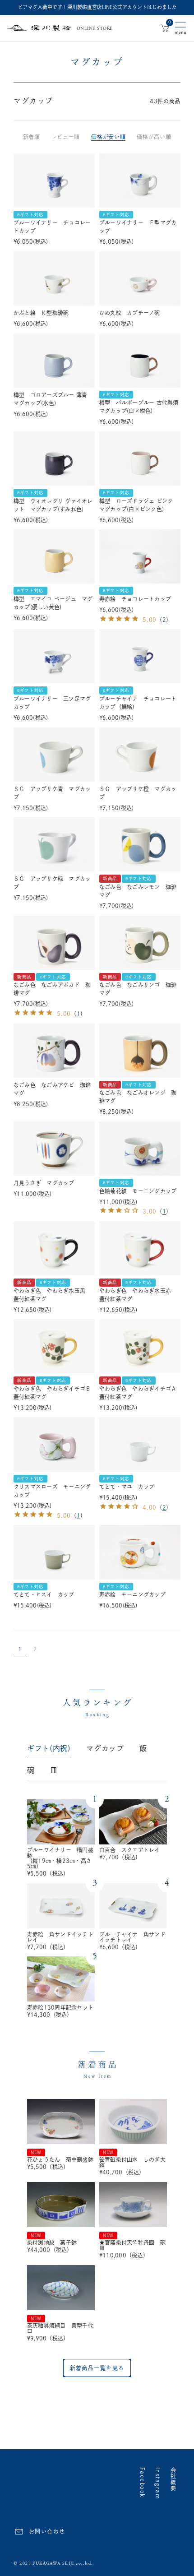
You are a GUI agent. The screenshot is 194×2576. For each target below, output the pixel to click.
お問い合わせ (47, 2531)
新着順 (32, 137)
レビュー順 (66, 137)
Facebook (143, 2483)
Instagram (158, 2483)
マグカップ (105, 1748)
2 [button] (35, 1649)
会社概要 (173, 2479)
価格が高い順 (154, 137)
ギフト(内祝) (49, 1748)
